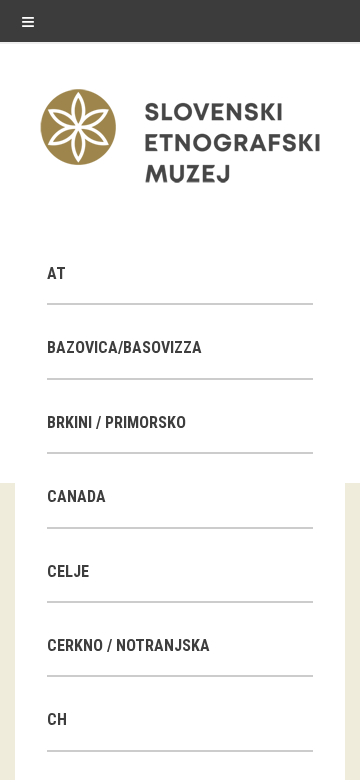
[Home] (180, 187)
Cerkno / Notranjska (128, 645)
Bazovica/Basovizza (124, 347)
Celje (68, 571)
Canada (76, 496)
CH (57, 719)
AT (56, 273)
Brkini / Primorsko (116, 422)
